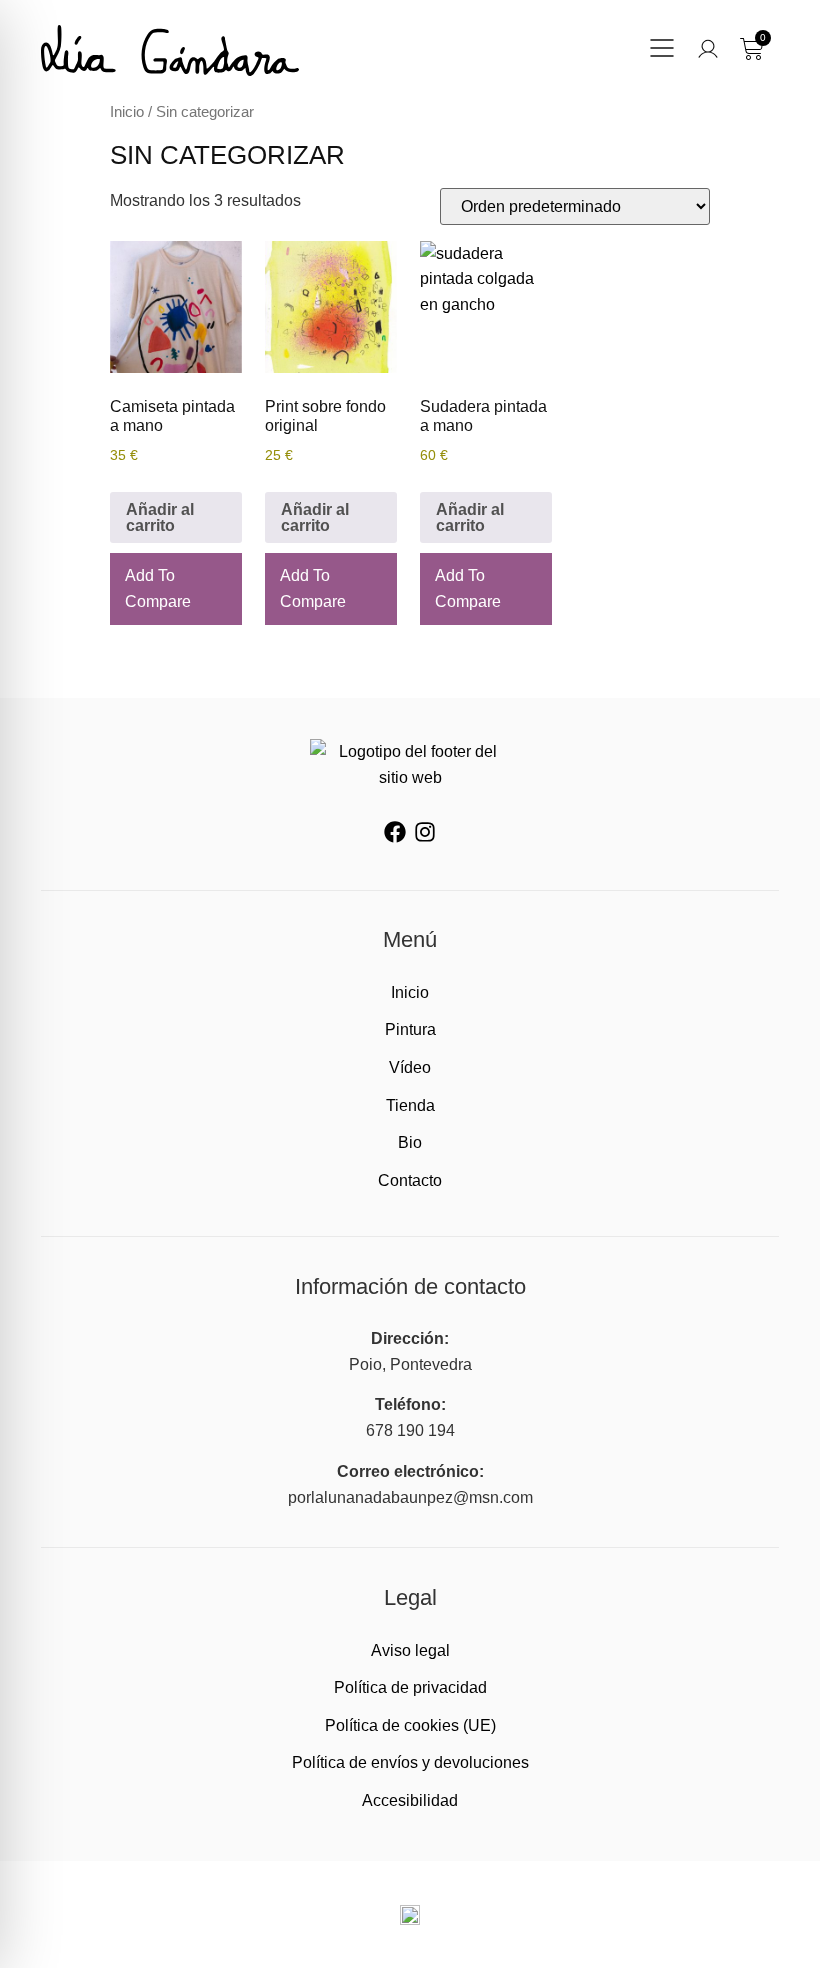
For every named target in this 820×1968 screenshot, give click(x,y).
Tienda (410, 1105)
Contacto (410, 1180)
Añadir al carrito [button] (160, 517)
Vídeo (410, 1067)
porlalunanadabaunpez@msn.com (410, 1497)
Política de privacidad (410, 1687)
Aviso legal (410, 1650)
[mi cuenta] (708, 49)
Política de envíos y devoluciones (410, 1762)
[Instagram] (425, 832)
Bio (410, 1142)
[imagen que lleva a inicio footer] (410, 764)
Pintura (410, 1029)
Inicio (127, 112)
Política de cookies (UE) (410, 1725)
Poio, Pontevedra (410, 1364)
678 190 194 (410, 1430)
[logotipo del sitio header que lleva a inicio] (170, 50)
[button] (662, 50)
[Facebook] (395, 832)
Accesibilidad (410, 1800)
